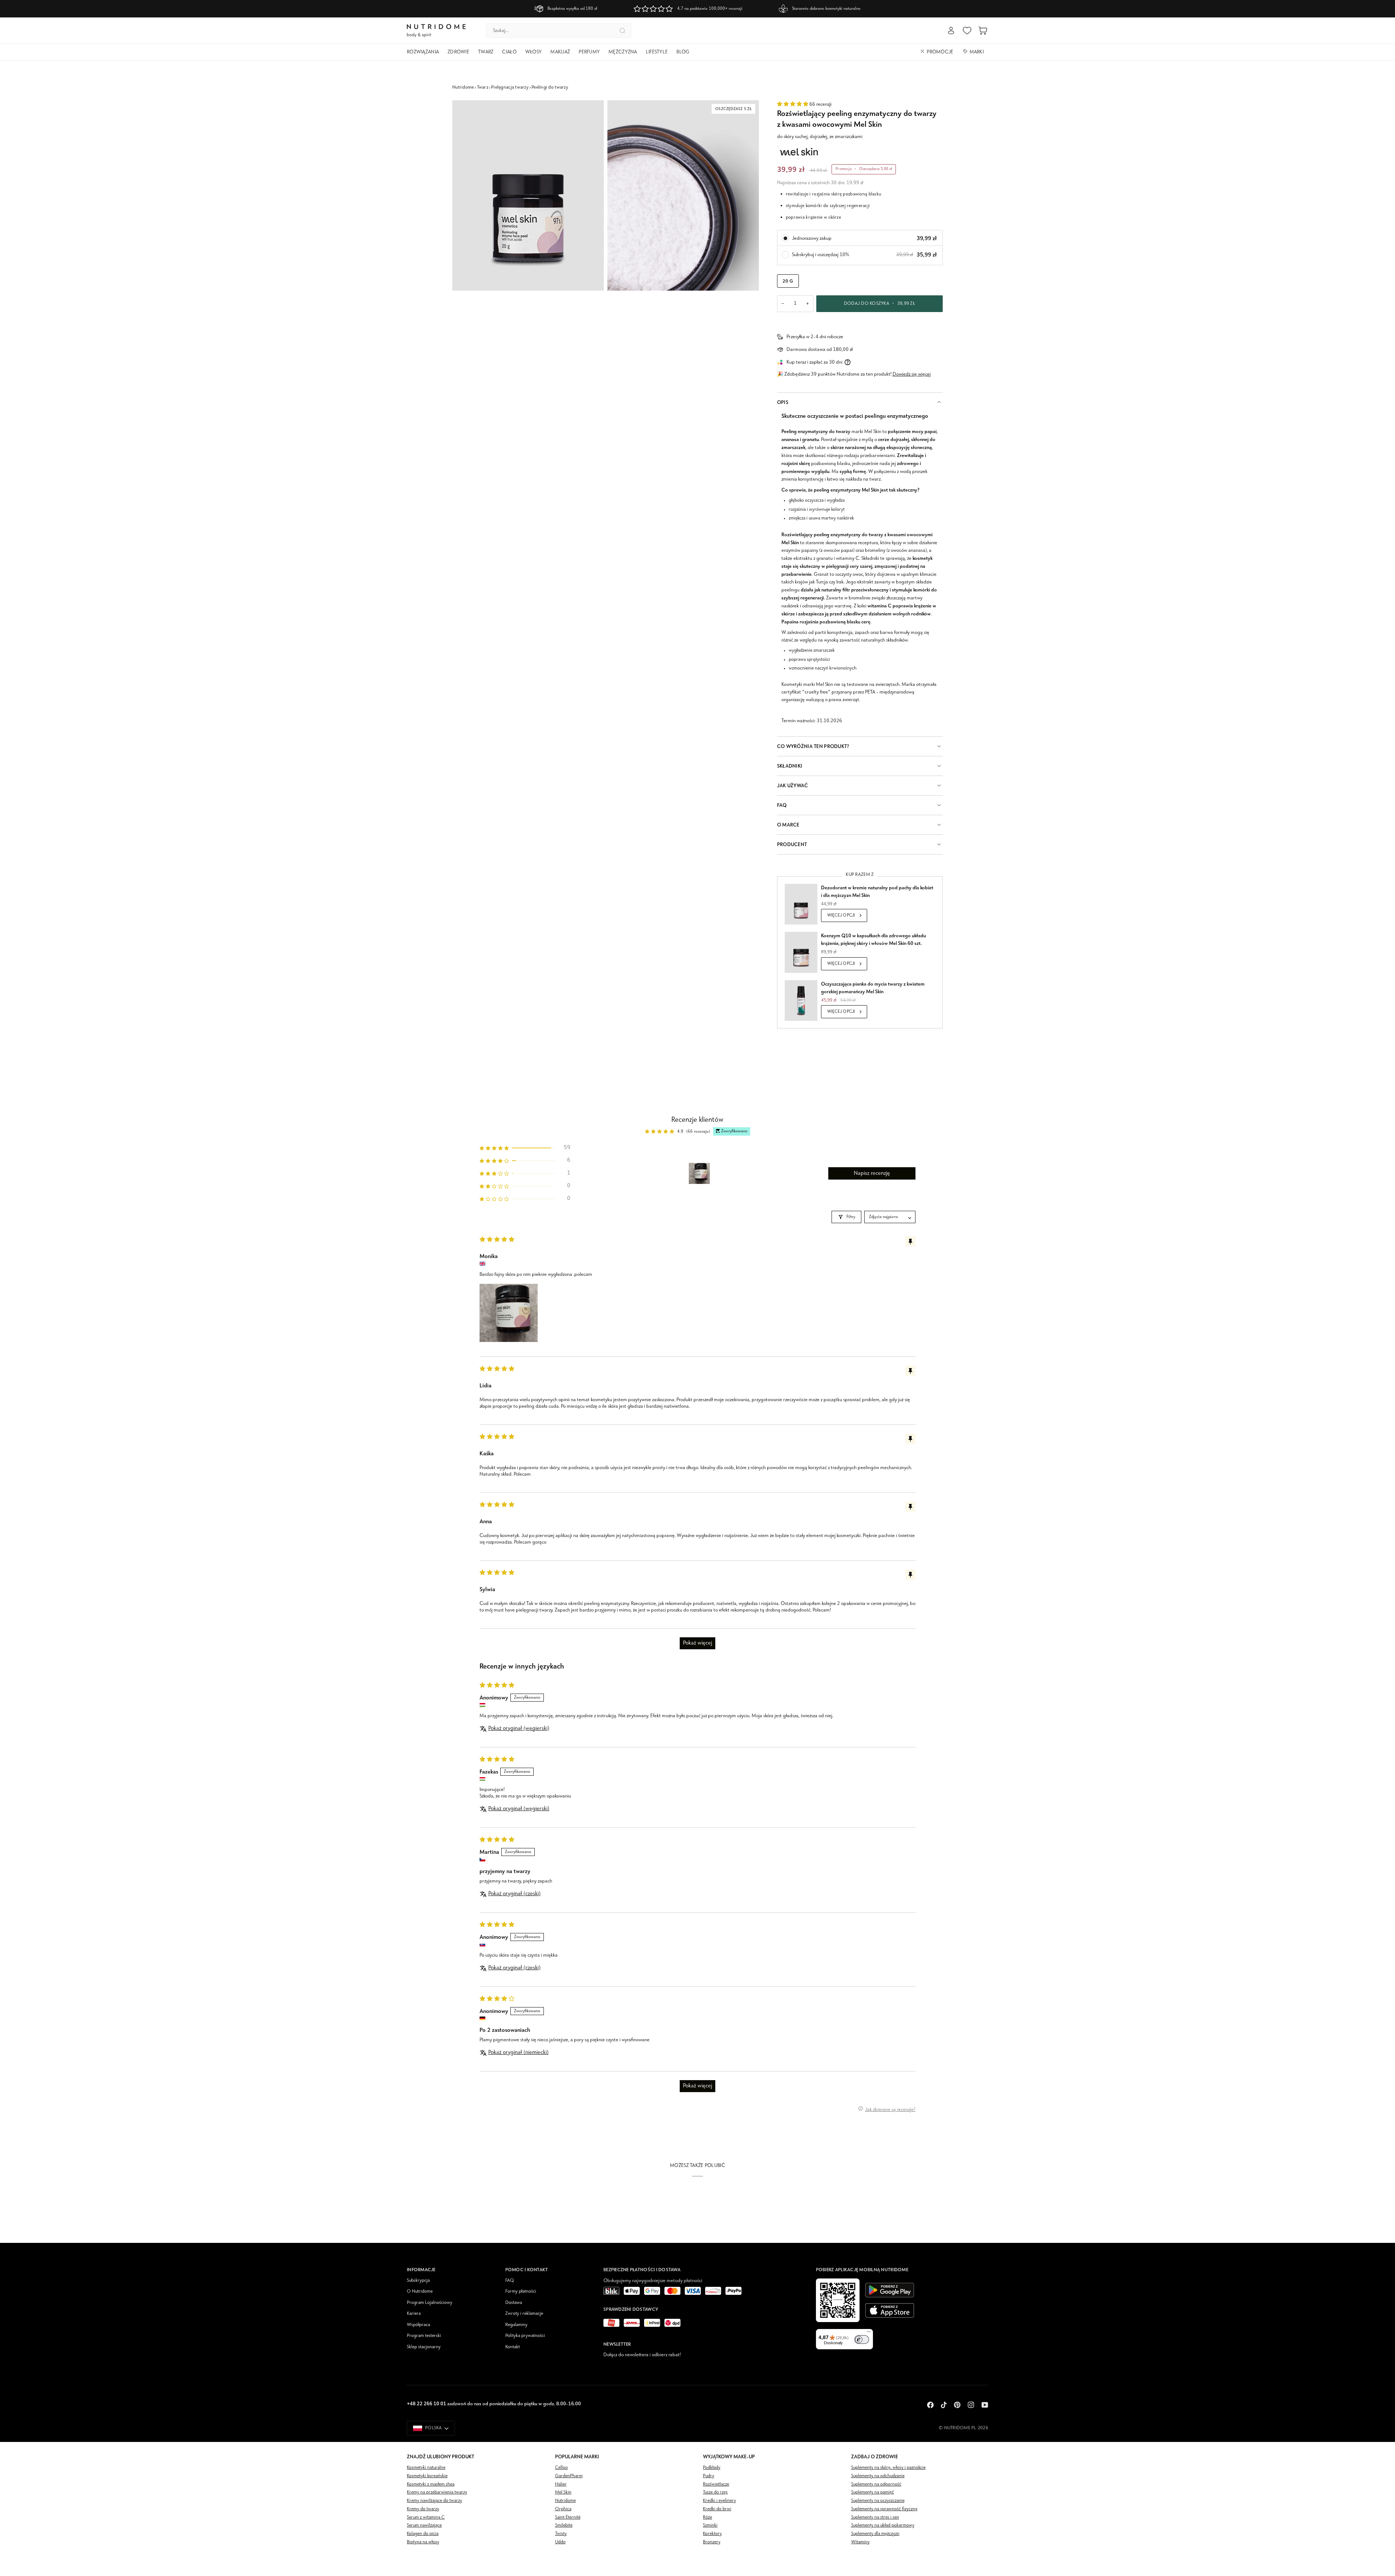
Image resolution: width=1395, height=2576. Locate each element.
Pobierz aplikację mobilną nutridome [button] (862, 2270)
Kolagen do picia (423, 2534)
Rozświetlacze (716, 2484)
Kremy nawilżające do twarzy (434, 2501)
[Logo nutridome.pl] (436, 31)
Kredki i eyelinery (719, 2501)
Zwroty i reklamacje (524, 2314)
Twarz (483, 87)
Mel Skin (563, 2492)
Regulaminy (516, 2325)
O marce (788, 825)
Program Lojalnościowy (430, 2303)
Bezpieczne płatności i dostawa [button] (642, 2270)
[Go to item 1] (699, 1173)
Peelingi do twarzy (550, 87)
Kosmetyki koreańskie (427, 2476)
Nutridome (463, 87)
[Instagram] (971, 2405)
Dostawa (514, 2303)
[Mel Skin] (799, 152)
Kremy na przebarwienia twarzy (437, 2492)
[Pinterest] (957, 2405)
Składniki (790, 766)
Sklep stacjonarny (424, 2347)
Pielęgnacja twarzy (510, 87)
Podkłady (712, 2468)
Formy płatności (521, 2291)
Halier (561, 2484)
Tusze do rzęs (715, 2492)
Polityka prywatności (525, 2336)
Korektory (712, 2534)
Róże (707, 2517)
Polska (434, 2428)
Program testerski (424, 2336)
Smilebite (564, 2525)
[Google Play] (890, 2290)
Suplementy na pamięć (873, 2492)
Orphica (563, 2509)
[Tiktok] (944, 2405)
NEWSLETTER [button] (617, 2344)
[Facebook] (930, 2405)
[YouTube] (985, 2405)
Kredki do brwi (717, 2509)
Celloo (561, 2468)
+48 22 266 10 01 (426, 2404)
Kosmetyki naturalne (426, 2468)
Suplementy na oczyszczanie (878, 2501)
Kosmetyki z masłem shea (431, 2484)
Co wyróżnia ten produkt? (813, 746)
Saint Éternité (568, 2517)
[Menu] (869, 2333)
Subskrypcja (418, 2280)
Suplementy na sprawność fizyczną (884, 2509)
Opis (783, 402)
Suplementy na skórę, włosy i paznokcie (888, 2468)
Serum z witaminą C (426, 2517)
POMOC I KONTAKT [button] (527, 2270)
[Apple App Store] (890, 2310)
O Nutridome (420, 2291)
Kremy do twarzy (423, 2509)
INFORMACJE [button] (421, 2270)
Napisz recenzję (872, 1173)
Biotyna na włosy (423, 2542)
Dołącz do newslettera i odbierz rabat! (642, 2355)
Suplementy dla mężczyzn (875, 2534)
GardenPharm (569, 2476)
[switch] (862, 2340)
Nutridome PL (960, 2428)
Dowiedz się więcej (912, 374)
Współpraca (418, 2325)
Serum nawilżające (424, 2525)
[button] (425, 52)
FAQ (782, 805)
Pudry (709, 2476)
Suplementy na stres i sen (875, 2517)
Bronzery (712, 2542)
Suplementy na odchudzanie (878, 2476)
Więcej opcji (841, 915)
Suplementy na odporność (876, 2484)
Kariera (414, 2314)
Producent (792, 844)
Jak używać (793, 786)
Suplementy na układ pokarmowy (883, 2525)
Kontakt (513, 2347)
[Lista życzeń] (967, 31)
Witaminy (860, 2542)
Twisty (561, 2534)
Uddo (560, 2542)
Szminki (710, 2525)
